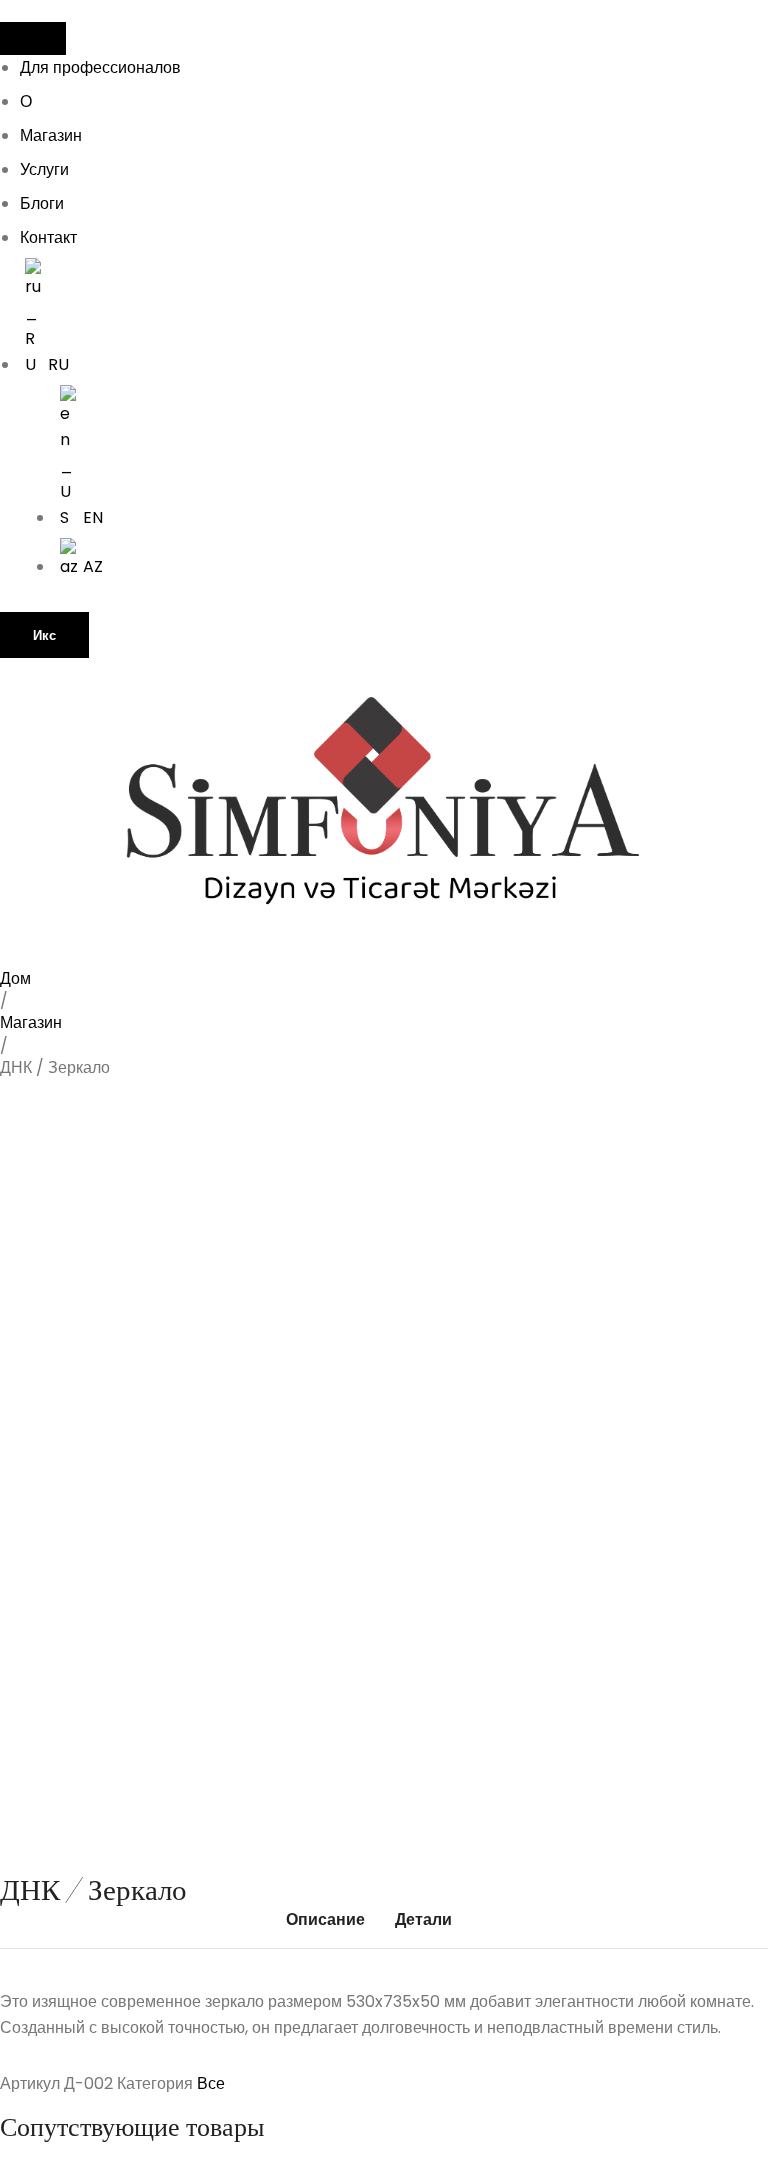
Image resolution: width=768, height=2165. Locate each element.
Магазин (51, 135)
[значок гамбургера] (33, 38)
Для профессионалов (100, 67)
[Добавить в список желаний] (46, 1133)
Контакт (48, 237)
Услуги (44, 169)
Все (211, 2083)
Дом (15, 978)
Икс (44, 635)
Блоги (42, 203)
